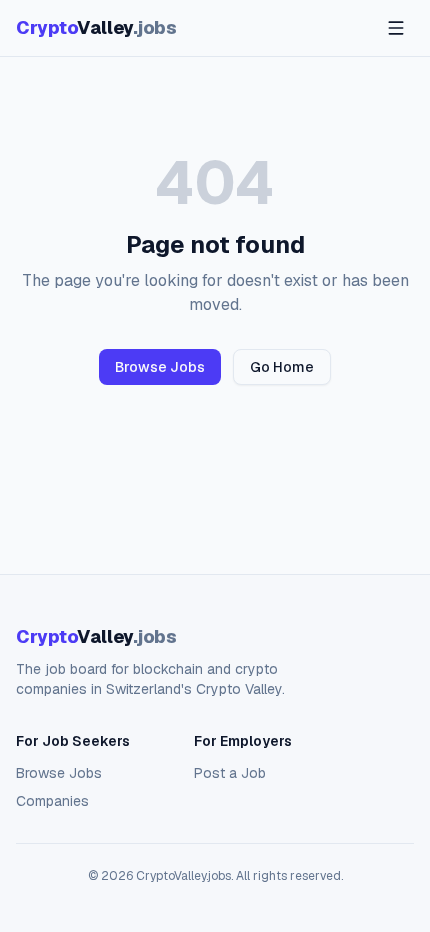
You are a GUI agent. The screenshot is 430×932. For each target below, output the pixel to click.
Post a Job (230, 773)
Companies (52, 801)
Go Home (282, 367)
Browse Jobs (160, 367)
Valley (96, 27)
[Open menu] (396, 28)
